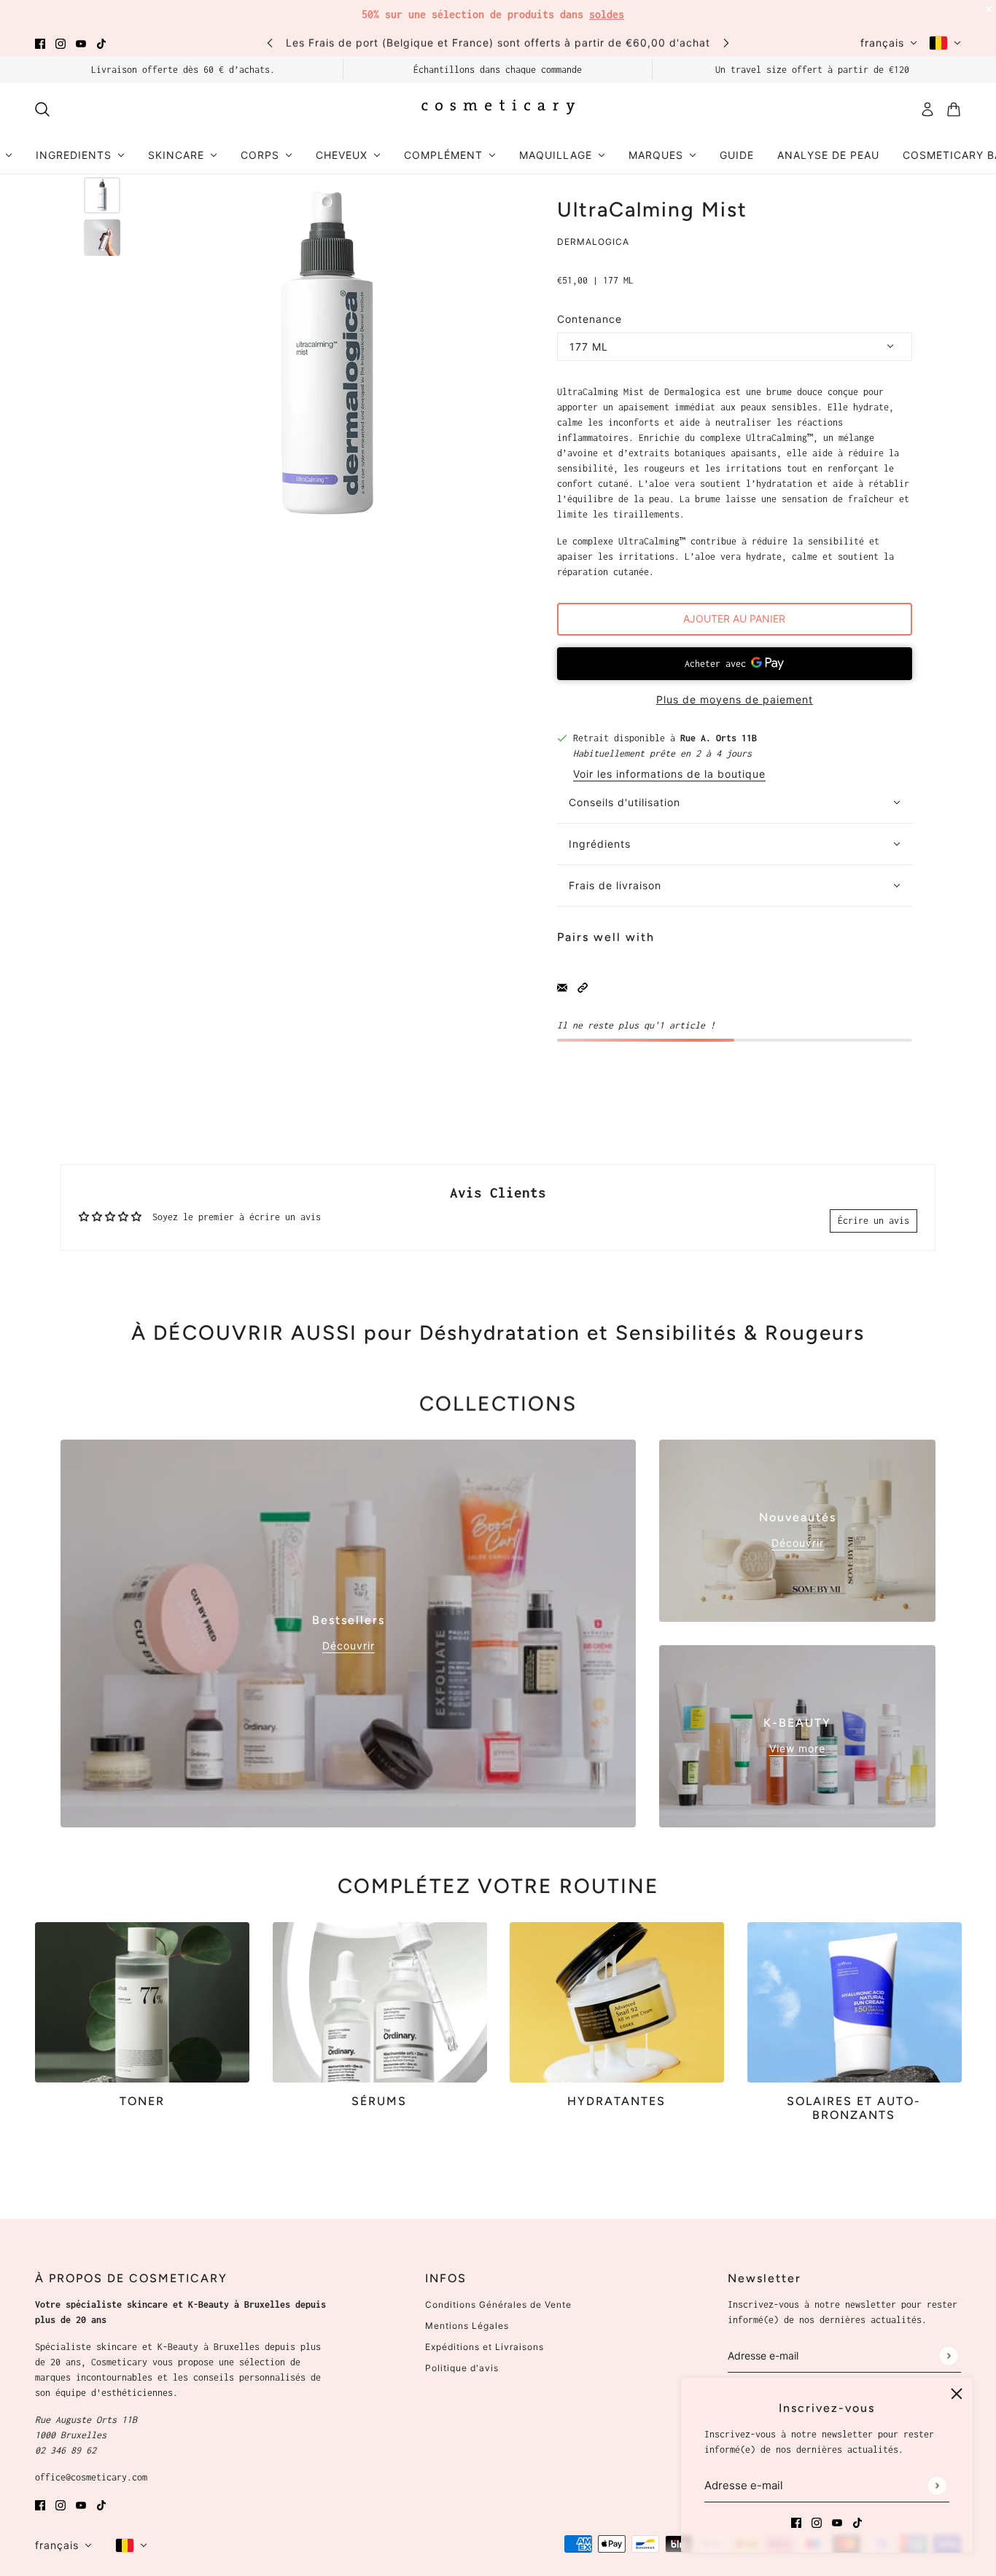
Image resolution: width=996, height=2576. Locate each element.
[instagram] (61, 43)
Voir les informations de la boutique (669, 774)
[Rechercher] (42, 109)
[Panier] (954, 109)
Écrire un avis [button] (874, 1221)
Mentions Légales (467, 2326)
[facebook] (40, 43)
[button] (583, 987)
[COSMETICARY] (498, 109)
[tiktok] (101, 43)
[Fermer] (957, 2394)
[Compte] (927, 109)
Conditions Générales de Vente (498, 2304)
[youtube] (81, 43)
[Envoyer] (937, 2485)
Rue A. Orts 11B (719, 738)
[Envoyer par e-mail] (562, 987)
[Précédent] (270, 43)
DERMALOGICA (593, 242)
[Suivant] (726, 43)
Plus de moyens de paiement (735, 699)
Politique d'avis (462, 2368)
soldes (607, 14)
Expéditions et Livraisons (485, 2347)
